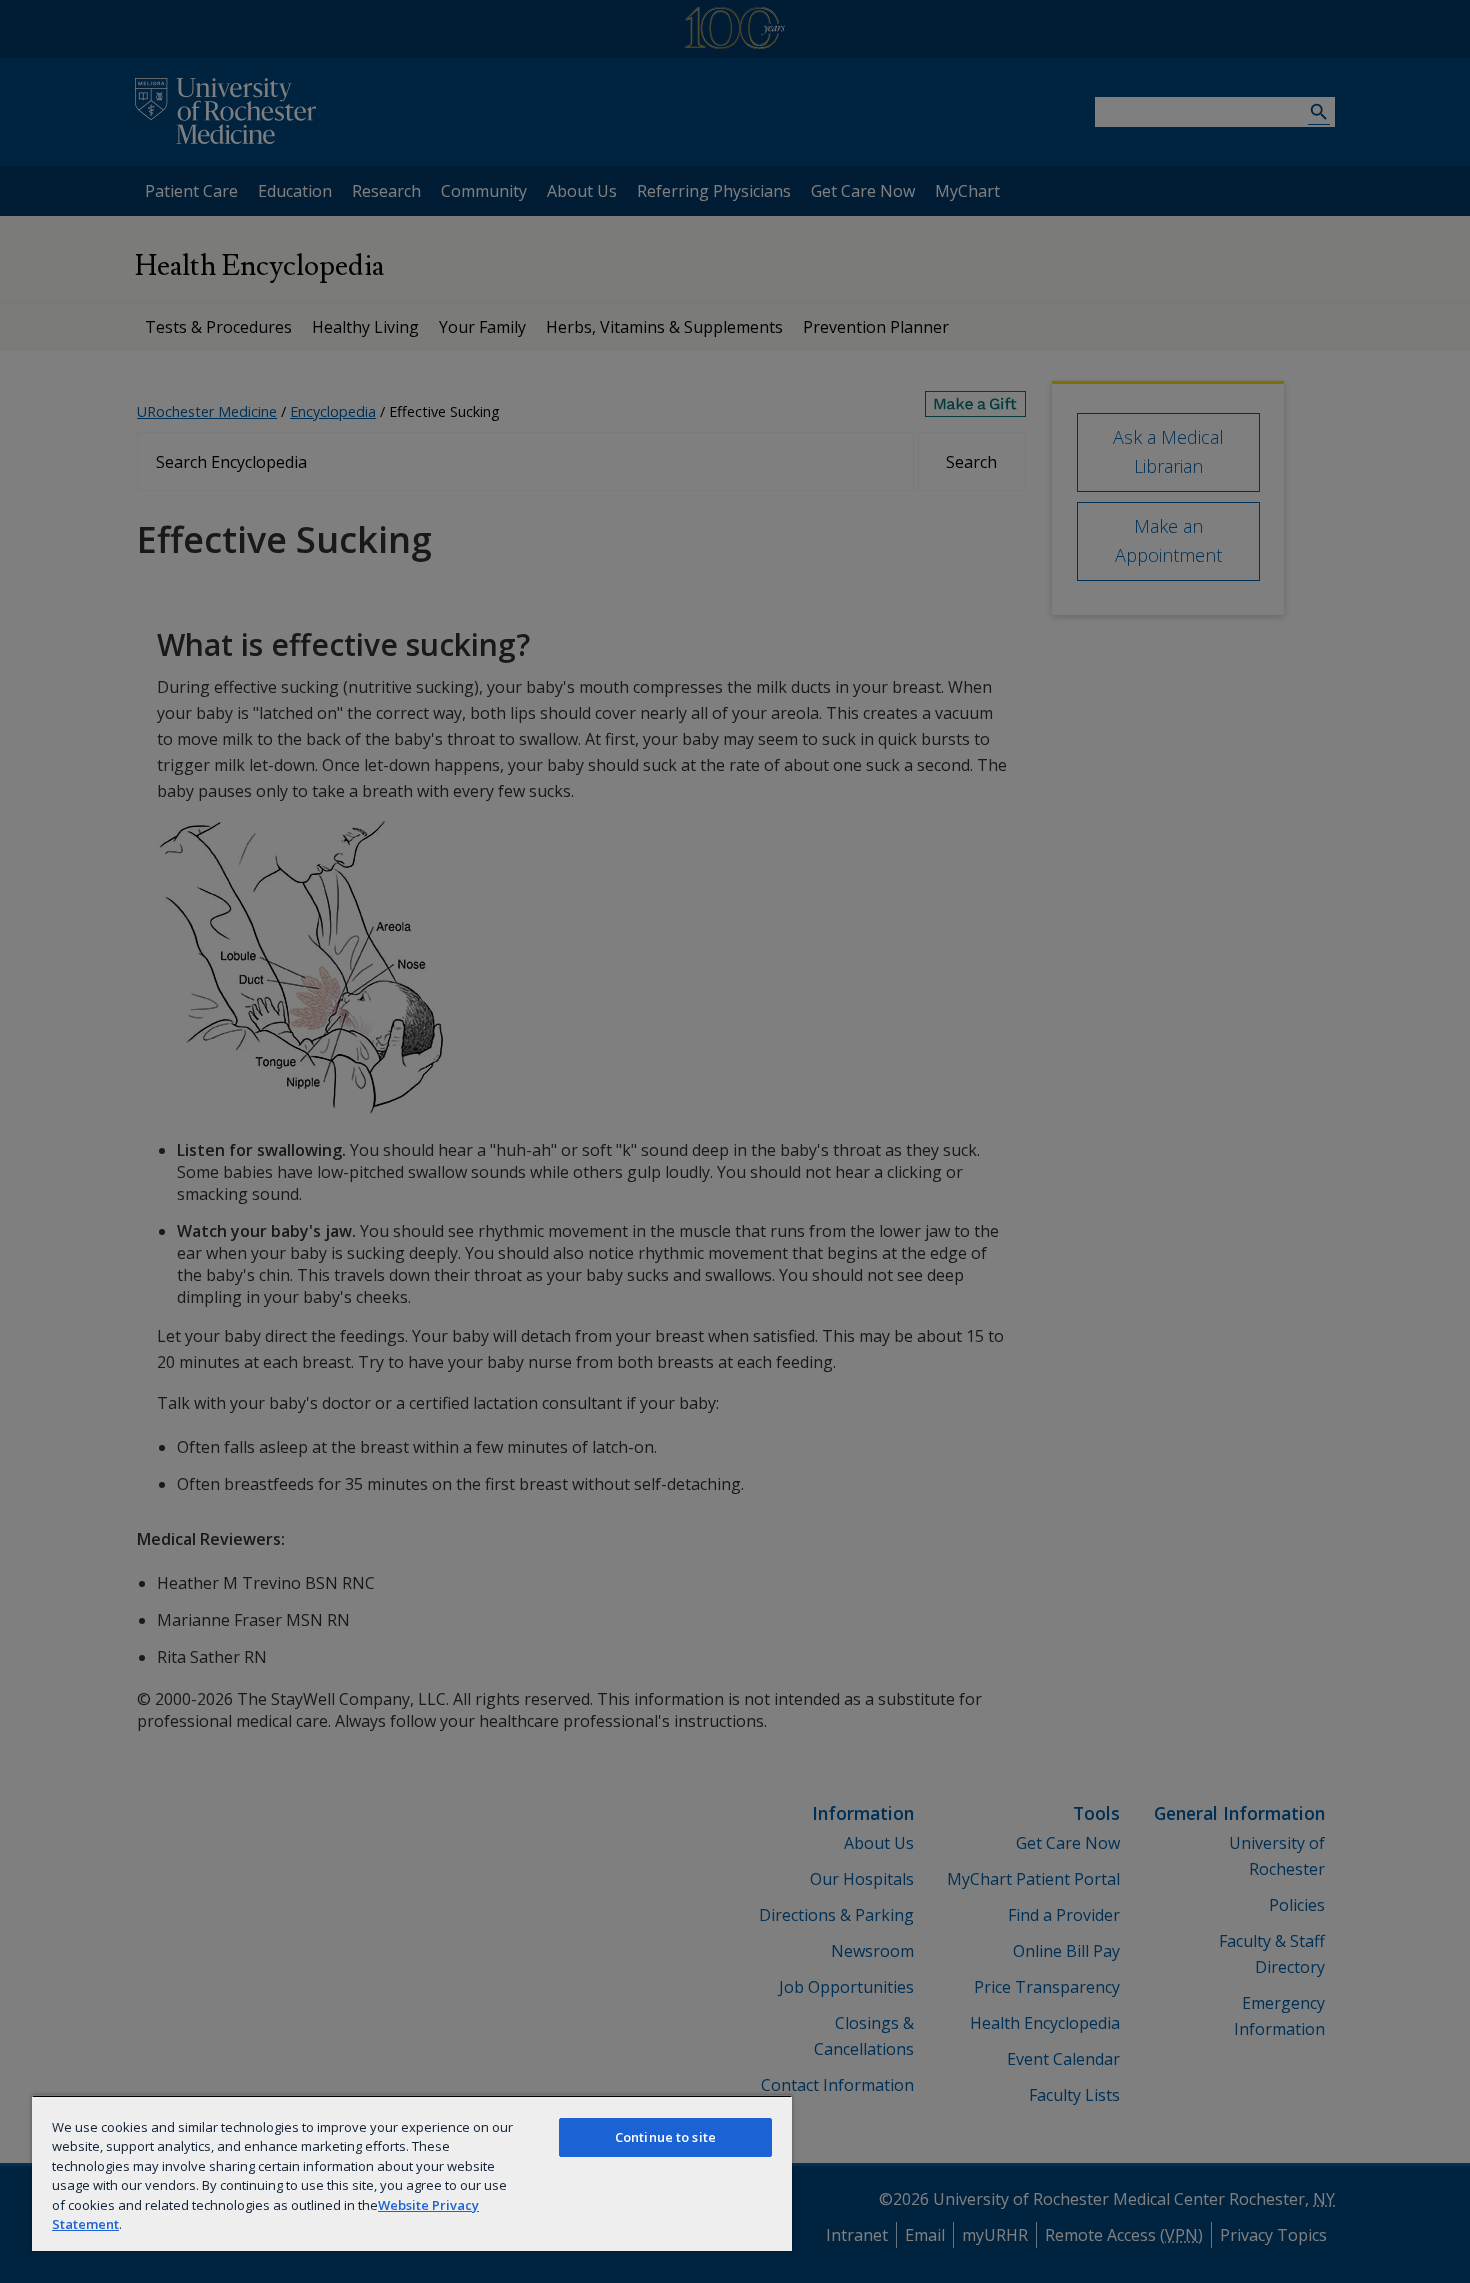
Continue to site (665, 2137)
